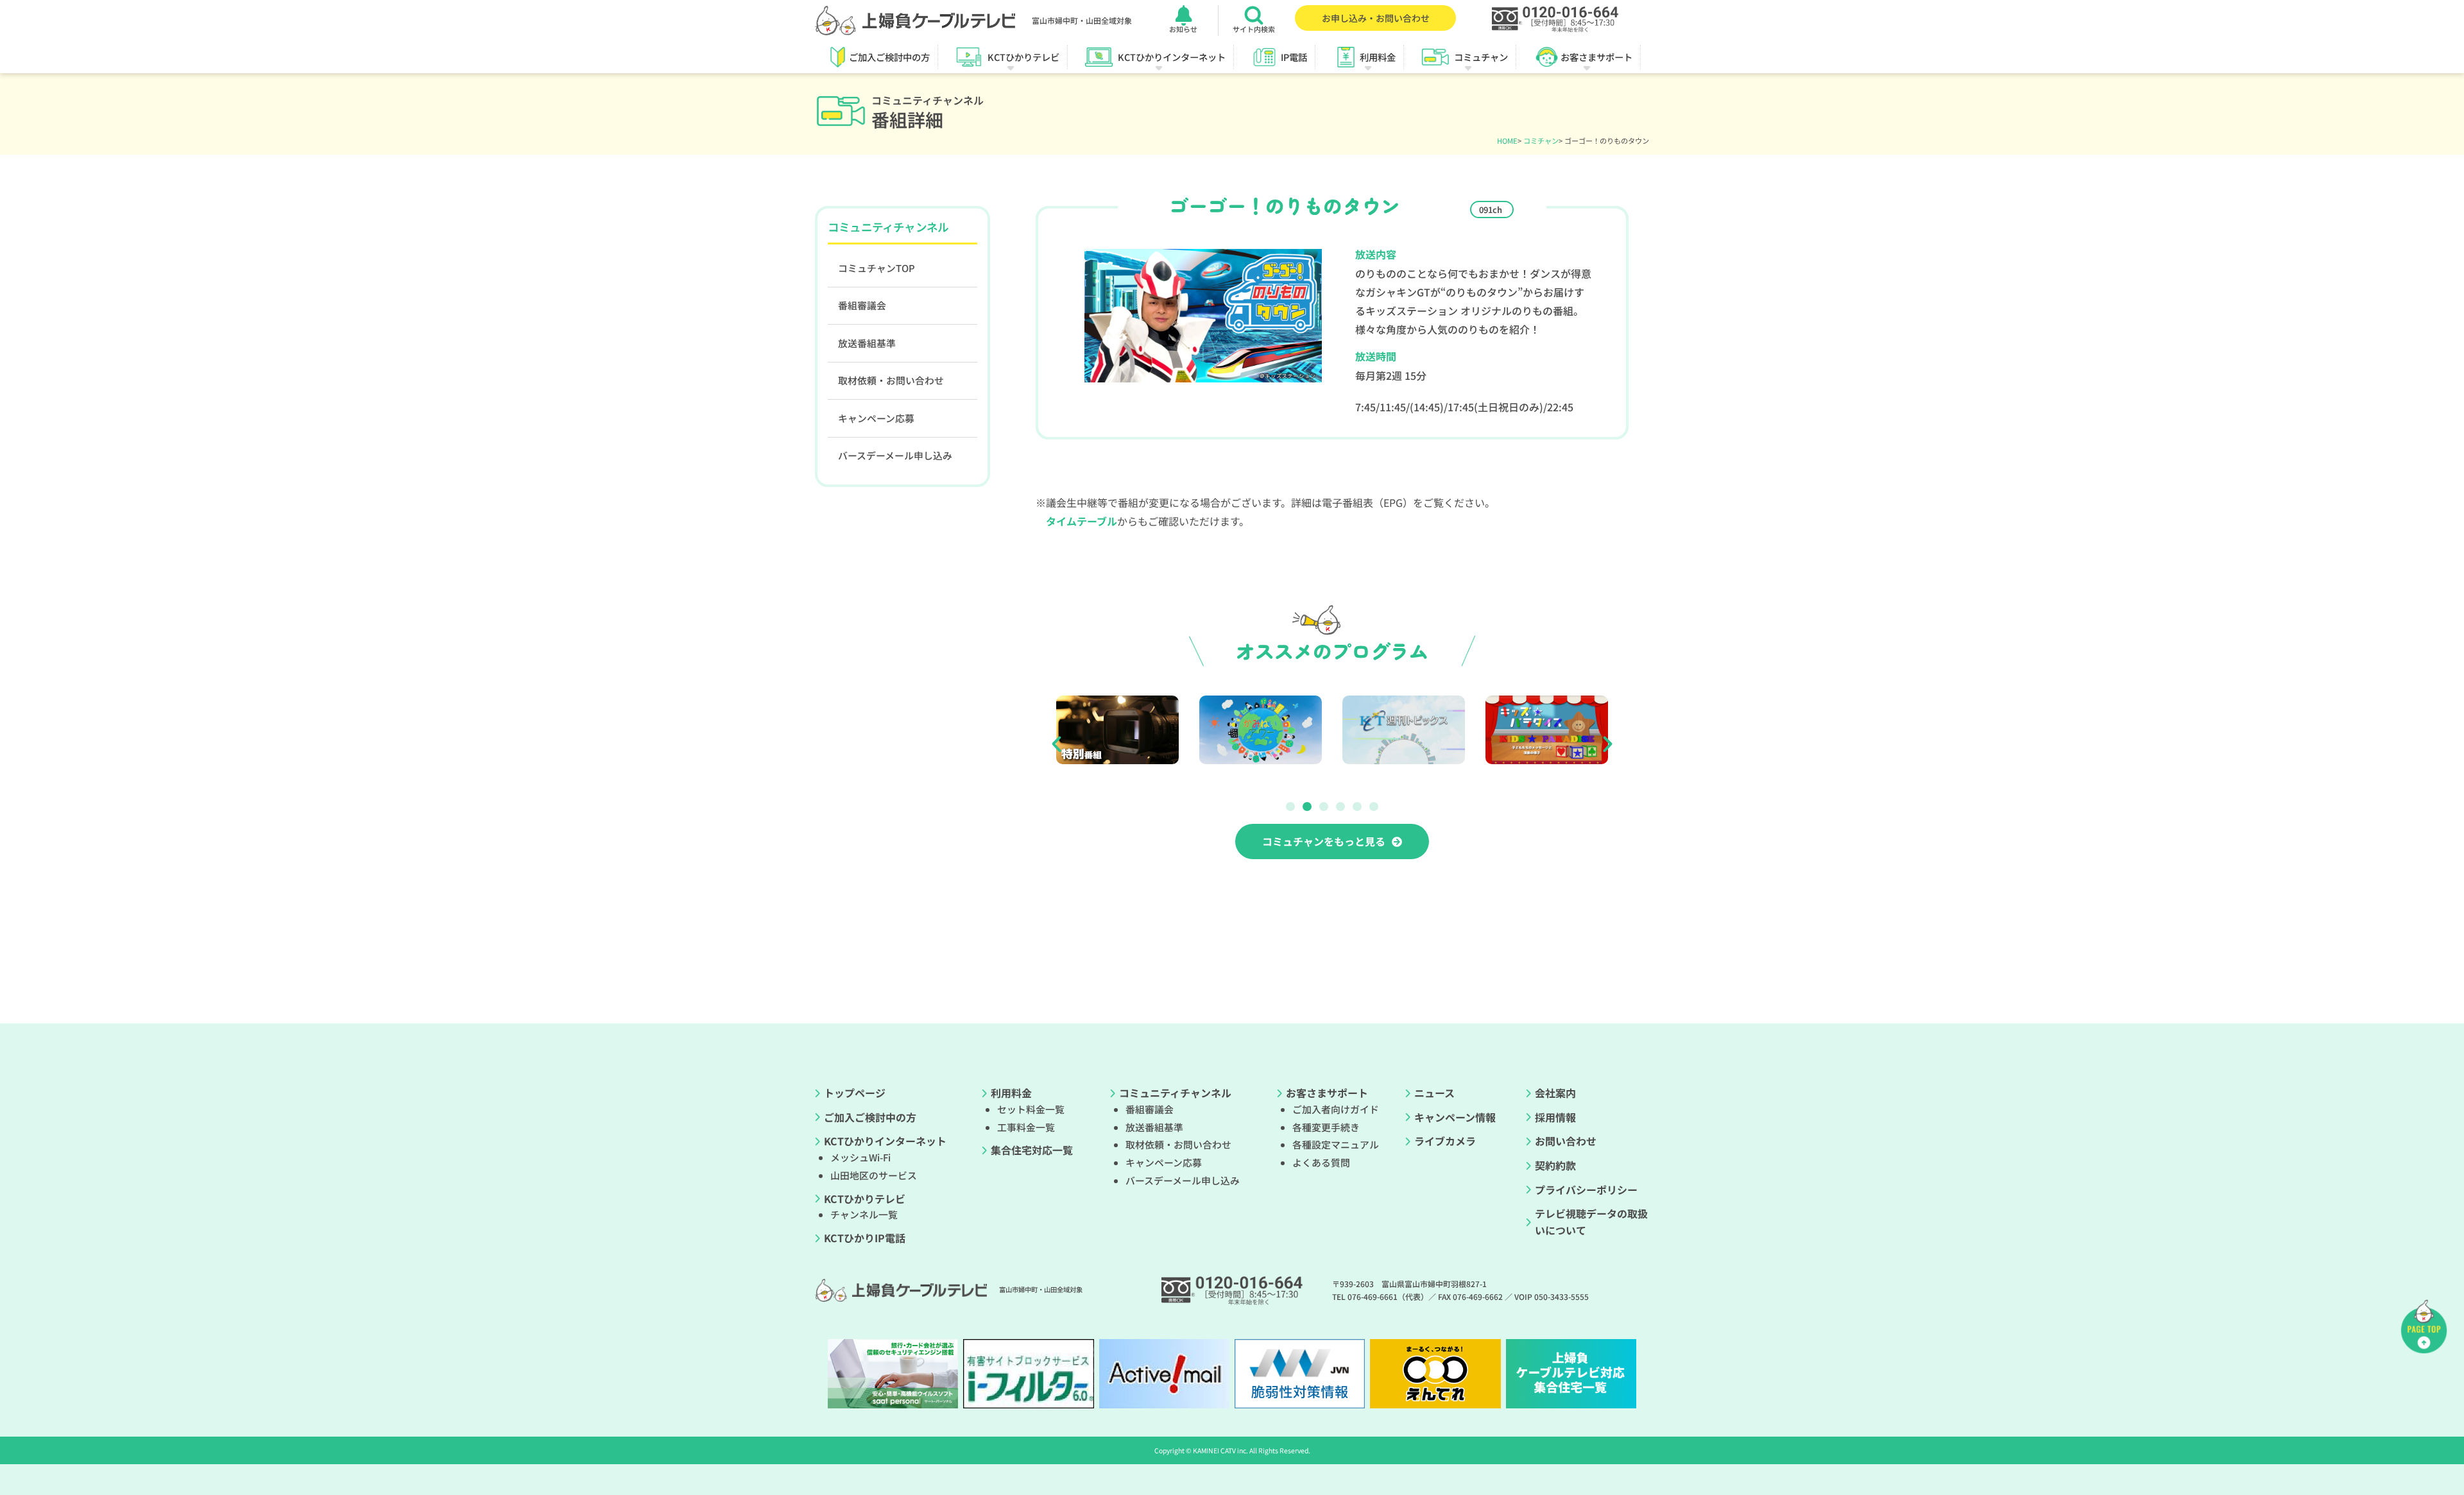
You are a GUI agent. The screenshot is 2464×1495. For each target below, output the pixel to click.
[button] (1057, 743)
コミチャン (1541, 141)
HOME (1507, 141)
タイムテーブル (1082, 521)
